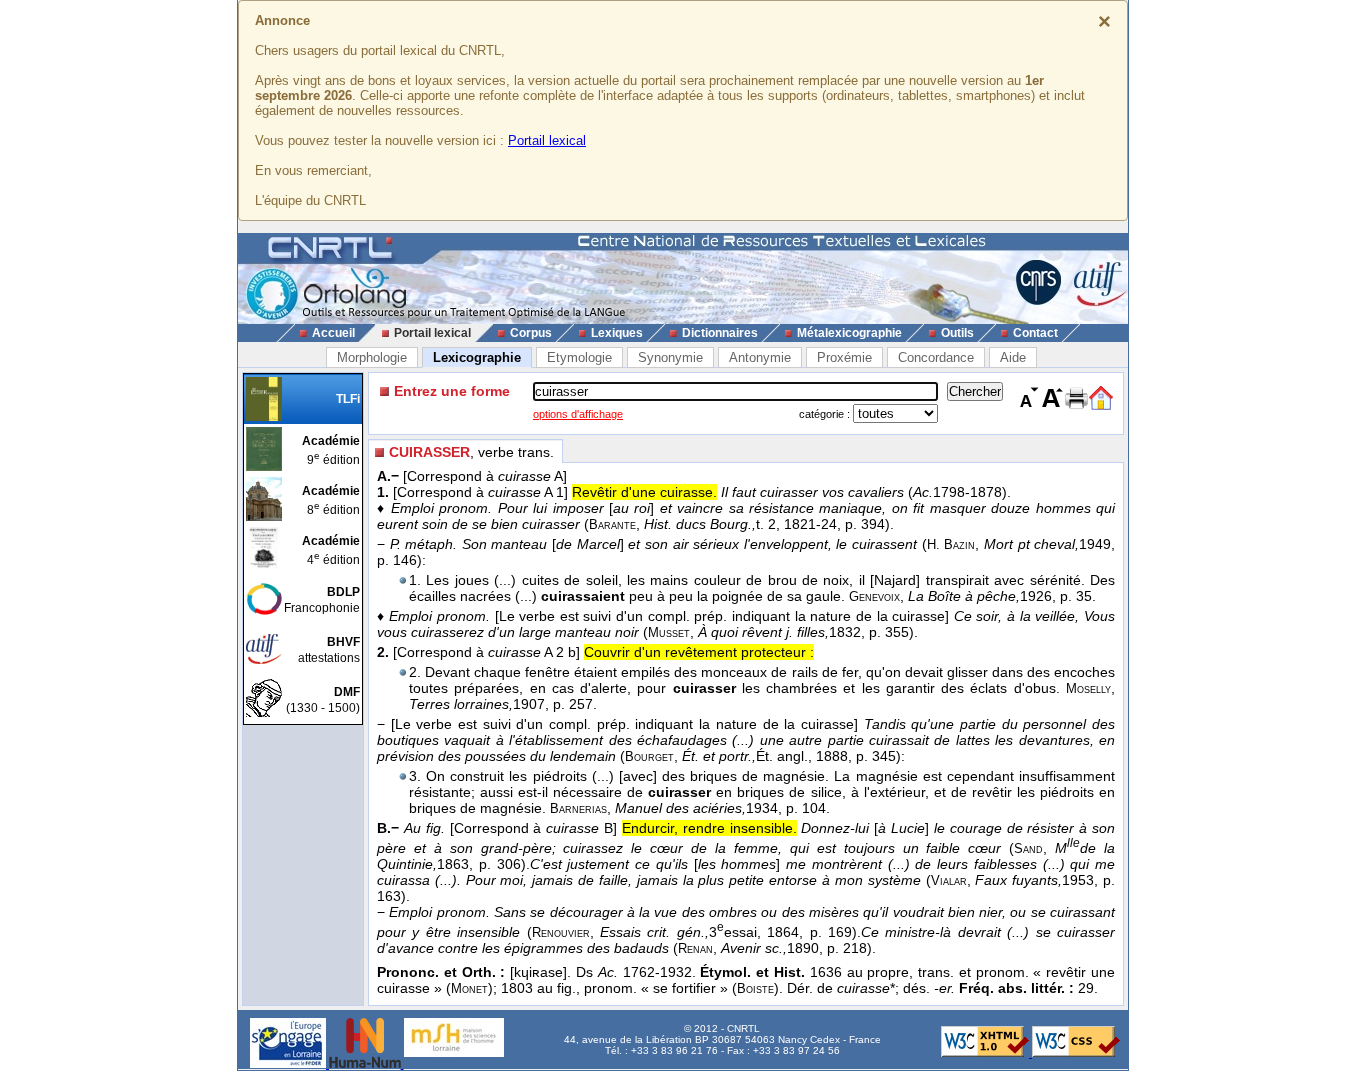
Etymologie (579, 357)
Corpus (531, 333)
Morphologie (372, 357)
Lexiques (617, 333)
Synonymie (670, 357)
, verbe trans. (471, 452)
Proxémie (844, 357)
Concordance (936, 357)
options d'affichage (578, 414)
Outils (957, 333)
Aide (1013, 357)
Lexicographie (477, 357)
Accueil (333, 333)
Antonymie (760, 357)
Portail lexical (547, 140)
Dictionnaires (720, 333)
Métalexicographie (849, 333)
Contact (1035, 333)
